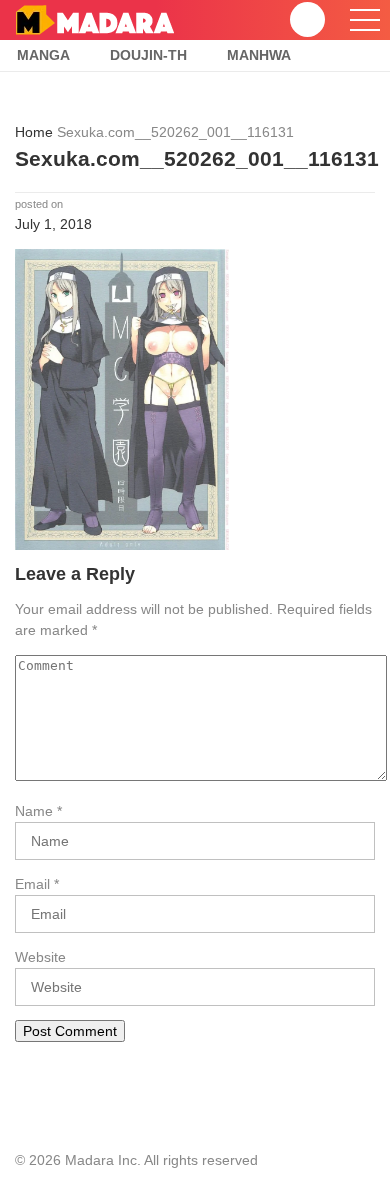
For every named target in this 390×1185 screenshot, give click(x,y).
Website (40, 957)
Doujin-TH (148, 55)
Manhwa (259, 55)
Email (32, 884)
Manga (43, 55)
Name (34, 811)
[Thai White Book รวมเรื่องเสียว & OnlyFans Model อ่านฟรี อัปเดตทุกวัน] (94, 19)
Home (34, 132)
